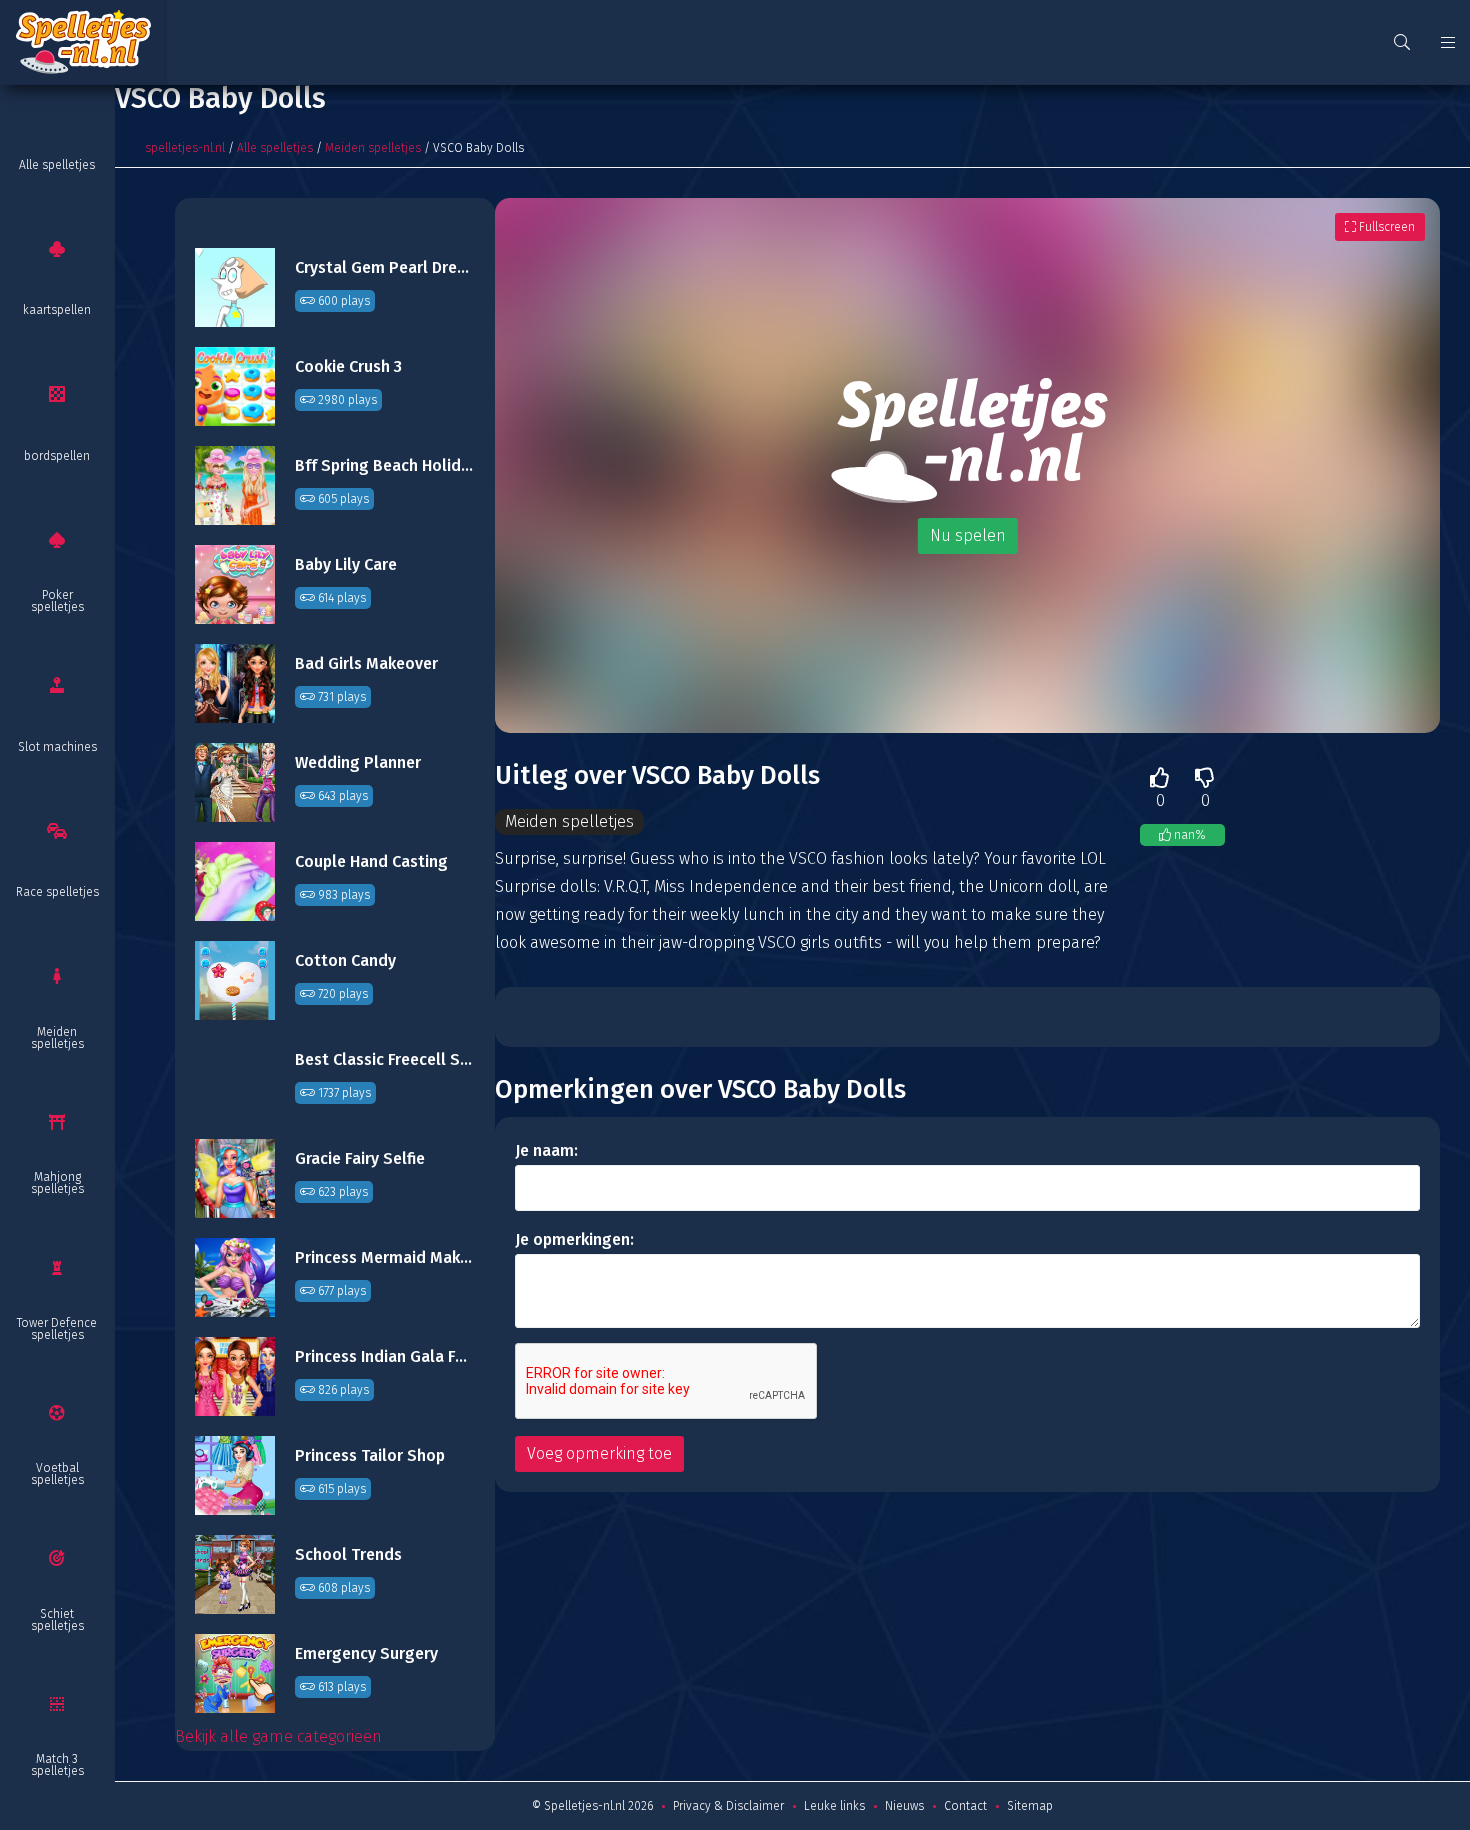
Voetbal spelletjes (57, 1474)
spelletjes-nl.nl (185, 148)
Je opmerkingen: (574, 1239)
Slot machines (57, 747)
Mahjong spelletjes (57, 1183)
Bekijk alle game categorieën (278, 1736)
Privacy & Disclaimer (728, 1806)
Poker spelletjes (57, 601)
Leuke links (834, 1806)
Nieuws (904, 1806)
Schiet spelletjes (57, 1620)
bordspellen (57, 456)
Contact (965, 1806)
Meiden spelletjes (57, 1038)
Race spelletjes (57, 892)
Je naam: (546, 1150)
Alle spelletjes (57, 165)
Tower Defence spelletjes (57, 1329)
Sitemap (1030, 1806)
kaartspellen (57, 310)
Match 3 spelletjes (57, 1765)
